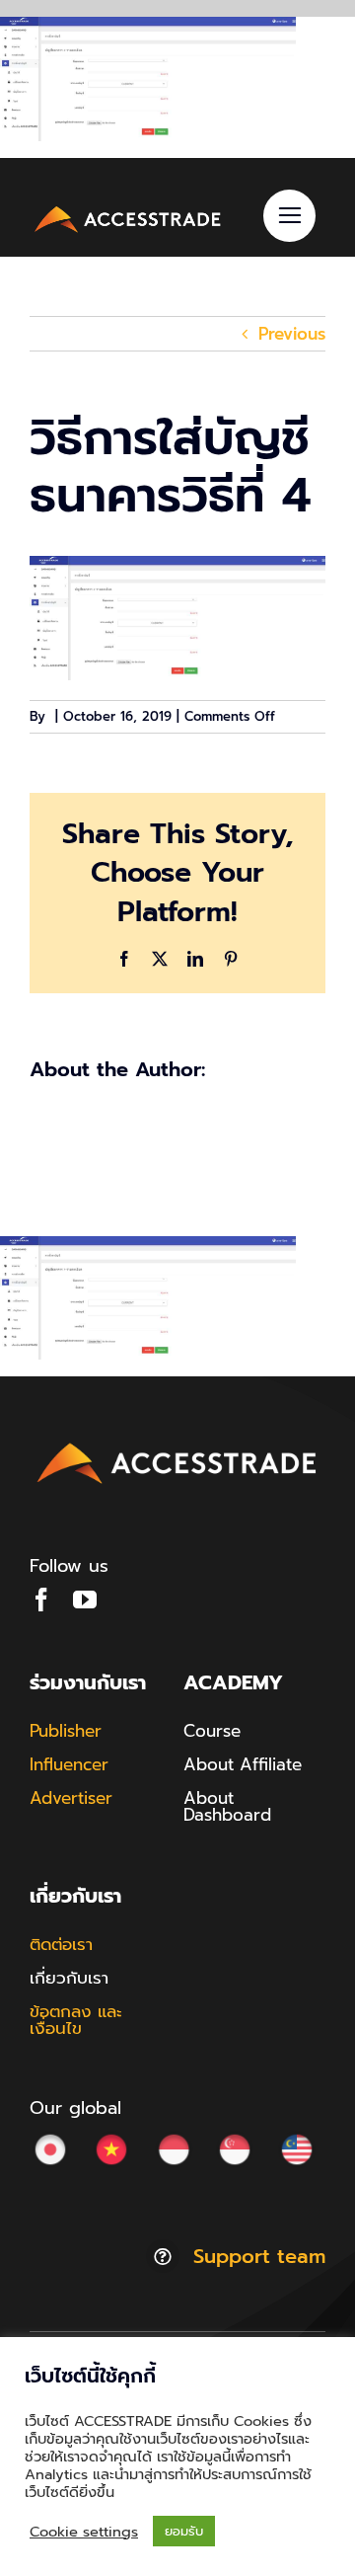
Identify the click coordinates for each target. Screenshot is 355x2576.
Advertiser (71, 1798)
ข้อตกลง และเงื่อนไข (76, 2020)
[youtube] (85, 1600)
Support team (259, 2256)
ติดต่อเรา (61, 1944)
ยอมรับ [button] (184, 2531)
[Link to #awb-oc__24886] (289, 216)
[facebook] (41, 1600)
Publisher (66, 1731)
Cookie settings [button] (84, 2532)
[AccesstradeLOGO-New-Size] (128, 209)
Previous (292, 334)
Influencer (69, 1764)
